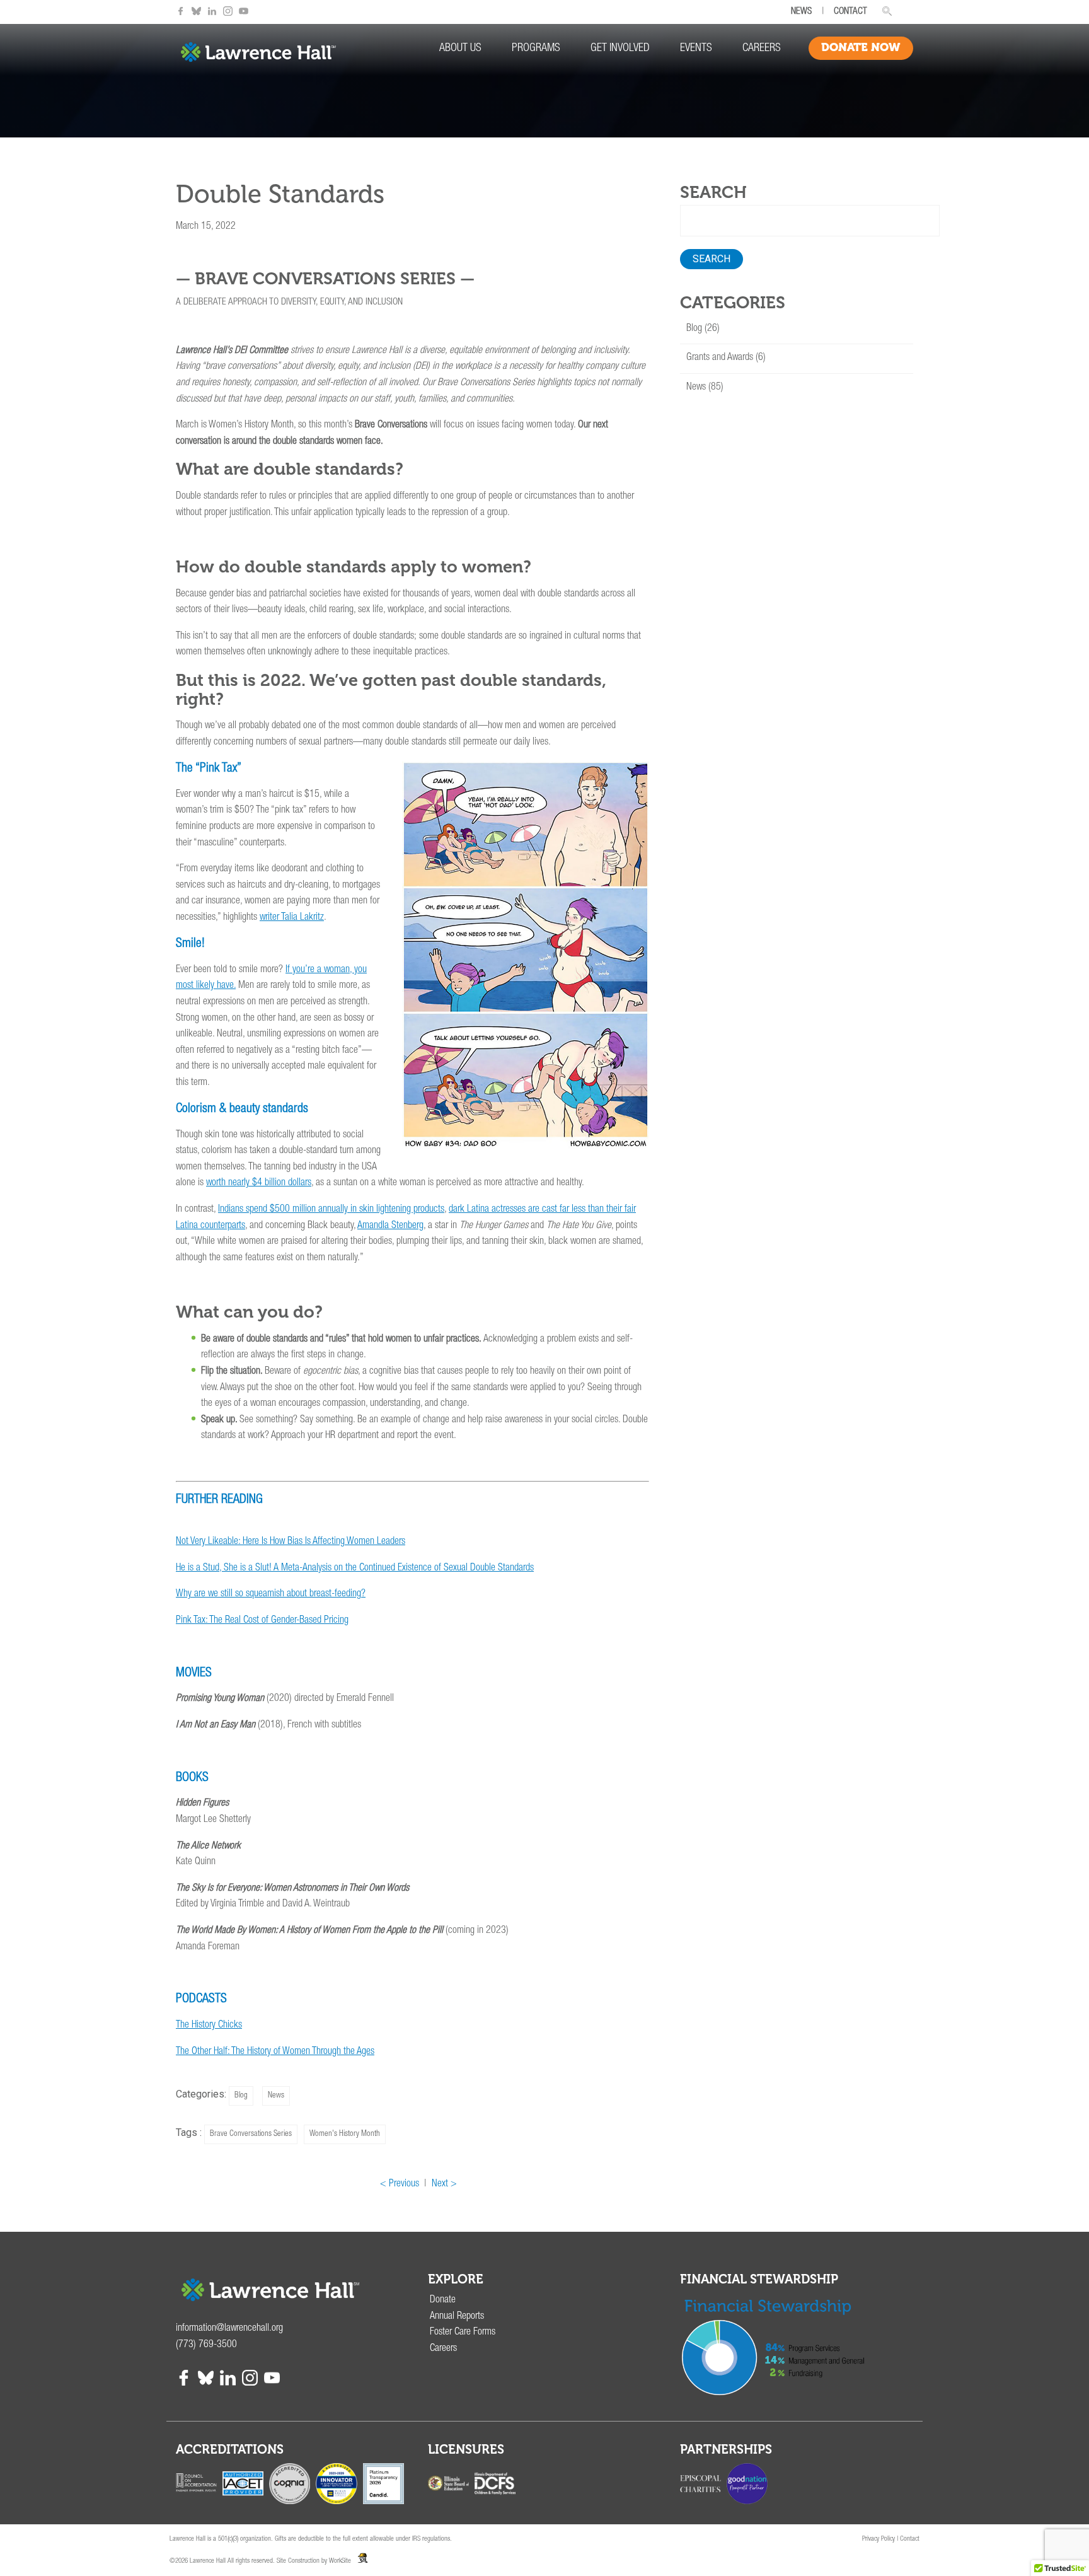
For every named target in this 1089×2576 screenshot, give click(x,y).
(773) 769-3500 (206, 2345)
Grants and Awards (720, 358)
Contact (910, 2539)
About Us (460, 49)
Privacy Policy (879, 2539)
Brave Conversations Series (251, 2134)
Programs (536, 49)
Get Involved (620, 49)
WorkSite (340, 2561)
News (276, 2096)
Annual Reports (457, 2317)
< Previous (400, 2184)
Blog (241, 2096)
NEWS (801, 12)
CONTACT (850, 12)
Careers (762, 49)
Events (696, 49)
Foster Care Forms (463, 2333)
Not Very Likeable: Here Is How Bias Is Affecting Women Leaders (291, 1542)
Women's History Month (345, 2134)
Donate (443, 2300)
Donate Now (861, 47)
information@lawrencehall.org (229, 2329)
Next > (444, 2184)
